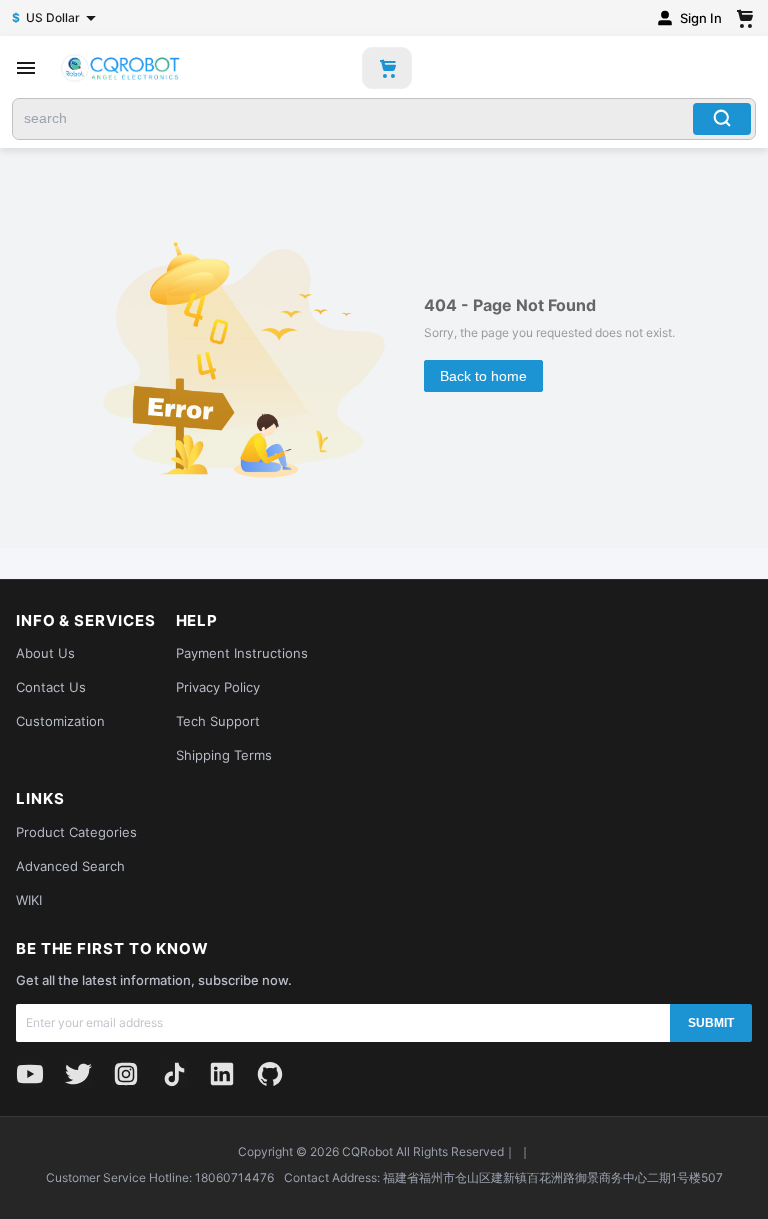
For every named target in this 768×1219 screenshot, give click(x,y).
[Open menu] (26, 68)
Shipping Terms (224, 755)
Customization (60, 721)
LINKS (40, 799)
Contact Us (51, 687)
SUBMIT (711, 1023)
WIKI (29, 900)
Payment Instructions (242, 653)
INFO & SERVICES (86, 621)
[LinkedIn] (222, 1074)
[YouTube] (30, 1074)
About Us (45, 653)
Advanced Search (70, 866)
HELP (197, 621)
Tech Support (218, 721)
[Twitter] (78, 1074)
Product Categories (76, 832)
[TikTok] (174, 1074)
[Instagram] (126, 1074)
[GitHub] (270, 1074)
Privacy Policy (218, 687)
